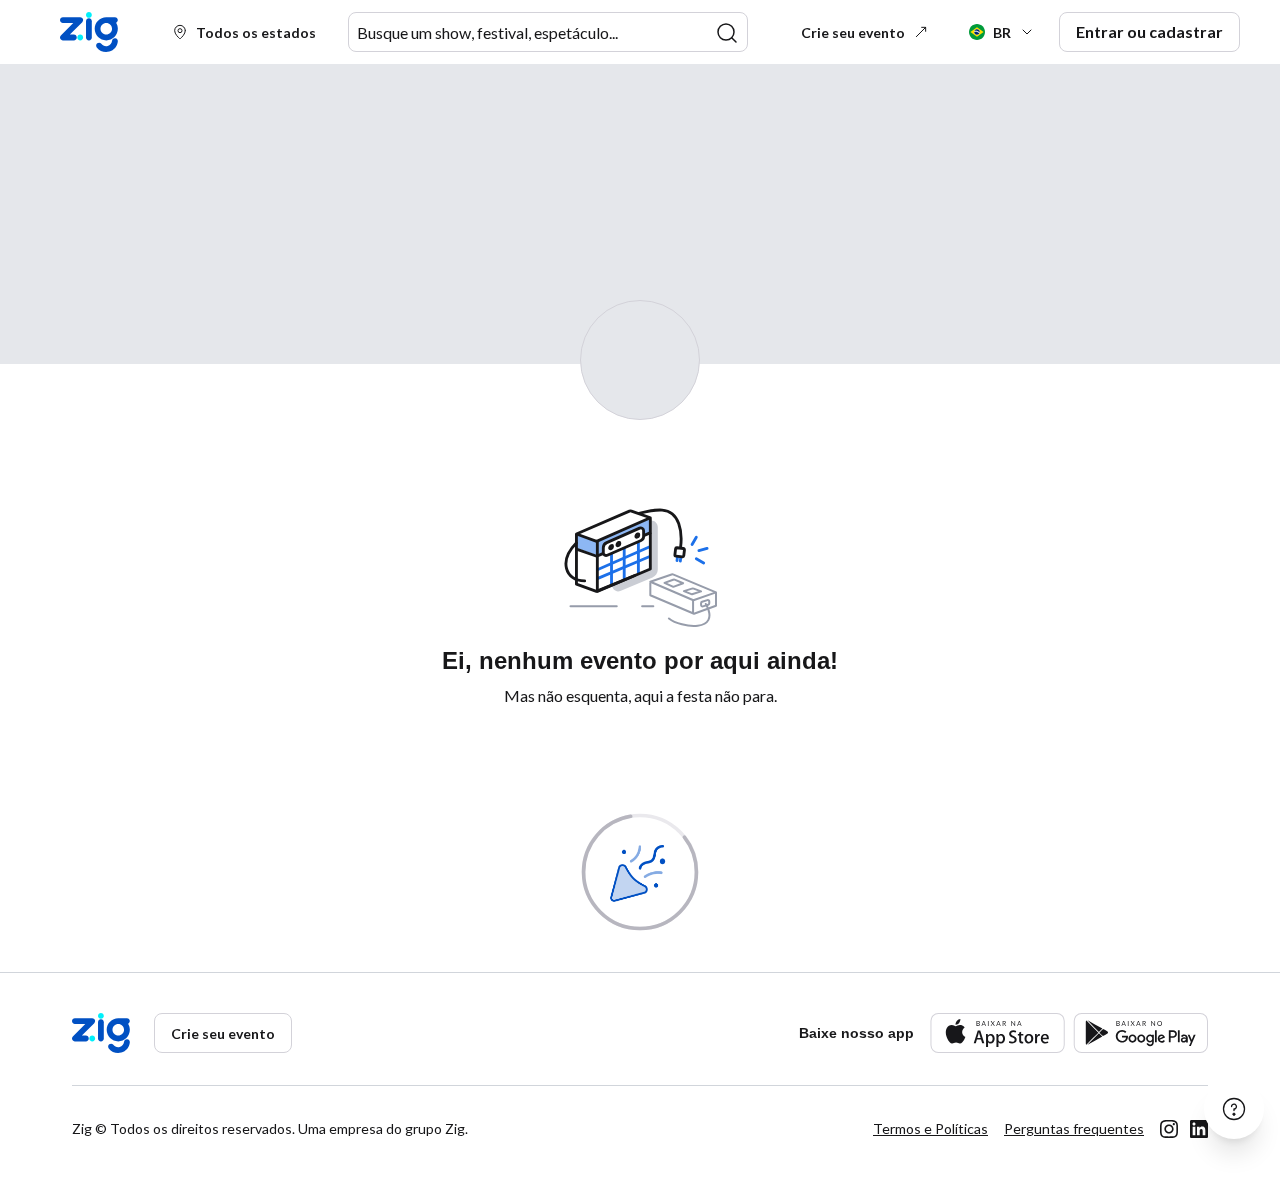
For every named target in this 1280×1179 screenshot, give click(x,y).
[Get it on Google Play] (1140, 1032)
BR (1002, 32)
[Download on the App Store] (997, 1032)
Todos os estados (256, 32)
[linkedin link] (1199, 1129)
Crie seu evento (853, 32)
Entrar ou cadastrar (1149, 31)
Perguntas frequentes (1074, 1128)
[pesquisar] (727, 33)
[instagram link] (1169, 1129)
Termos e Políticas (930, 1128)
